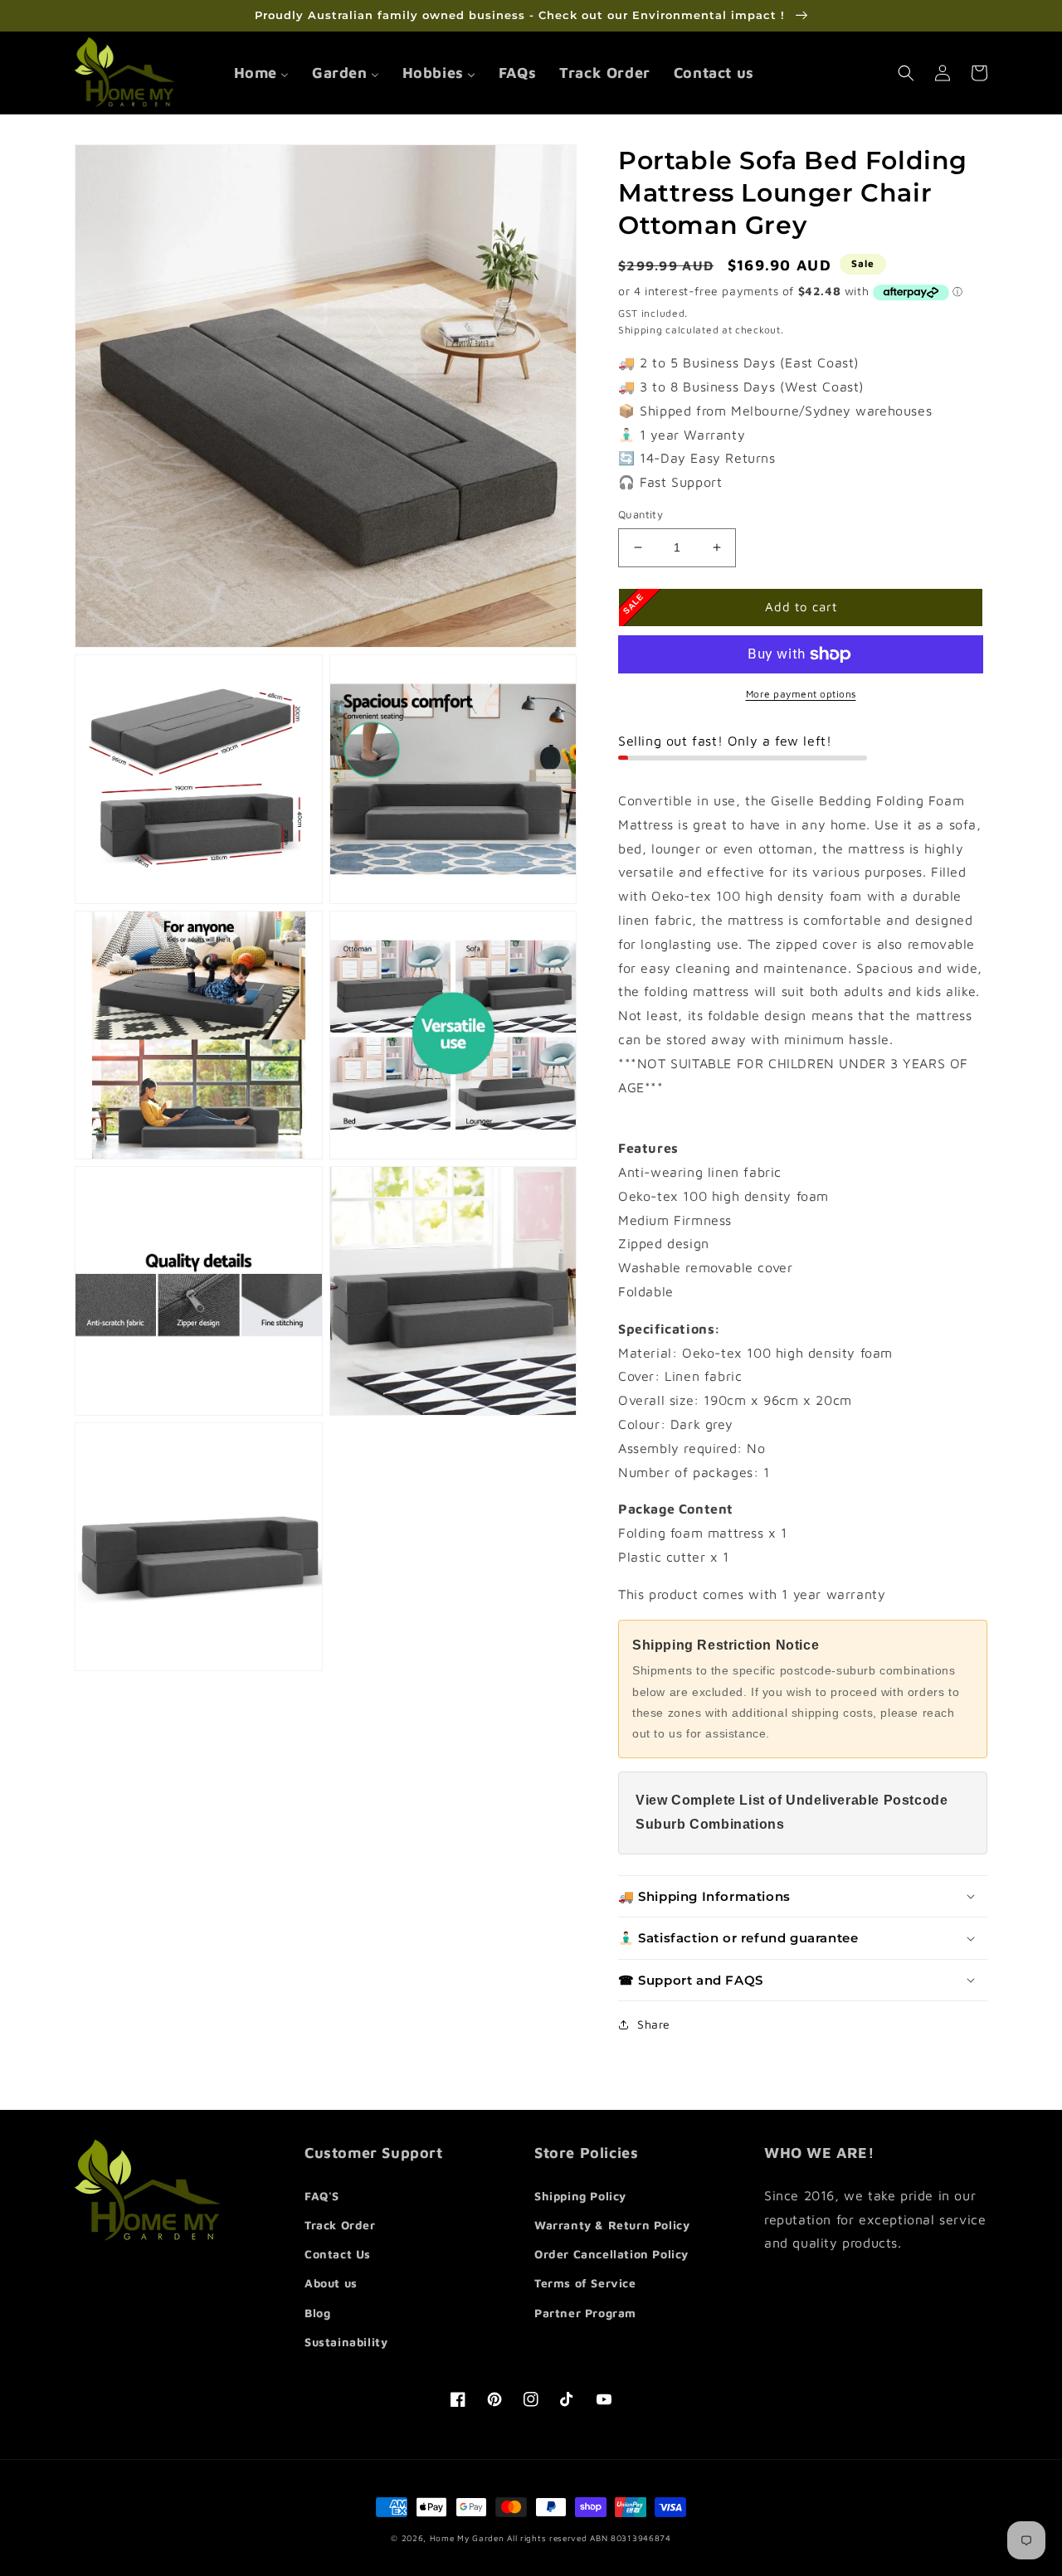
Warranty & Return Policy (612, 2225)
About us (331, 2283)
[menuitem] (261, 73)
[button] (906, 73)
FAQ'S (322, 2196)
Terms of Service (585, 2283)
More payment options (801, 694)
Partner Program (585, 2313)
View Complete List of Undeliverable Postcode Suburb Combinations (792, 1812)
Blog (317, 2313)
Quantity (641, 514)
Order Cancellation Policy (611, 2254)
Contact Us (338, 2254)
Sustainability (346, 2342)
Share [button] (654, 2024)
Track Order (340, 2225)
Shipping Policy (580, 2196)
